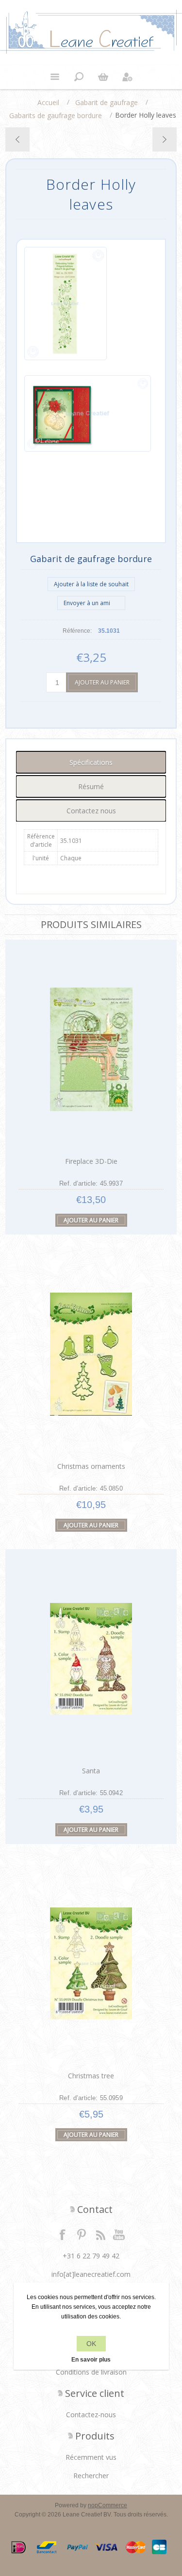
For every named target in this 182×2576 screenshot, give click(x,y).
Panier (103, 77)
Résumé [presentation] (91, 786)
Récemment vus (91, 2457)
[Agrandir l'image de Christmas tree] (91, 1963)
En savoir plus (91, 2360)
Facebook (63, 2234)
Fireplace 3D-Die (91, 1161)
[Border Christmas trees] (18, 139)
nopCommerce (108, 2505)
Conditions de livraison (91, 2372)
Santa (91, 1771)
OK (91, 2344)
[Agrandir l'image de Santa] (91, 1659)
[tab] (91, 762)
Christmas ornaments (91, 1466)
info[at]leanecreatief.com (91, 2274)
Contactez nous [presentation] (91, 811)
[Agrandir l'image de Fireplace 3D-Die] (91, 1049)
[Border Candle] (164, 139)
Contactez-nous (91, 2415)
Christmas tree (91, 2076)
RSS (100, 2234)
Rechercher (91, 2476)
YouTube (119, 2234)
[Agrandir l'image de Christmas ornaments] (91, 1354)
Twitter (82, 2234)
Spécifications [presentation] (91, 762)
